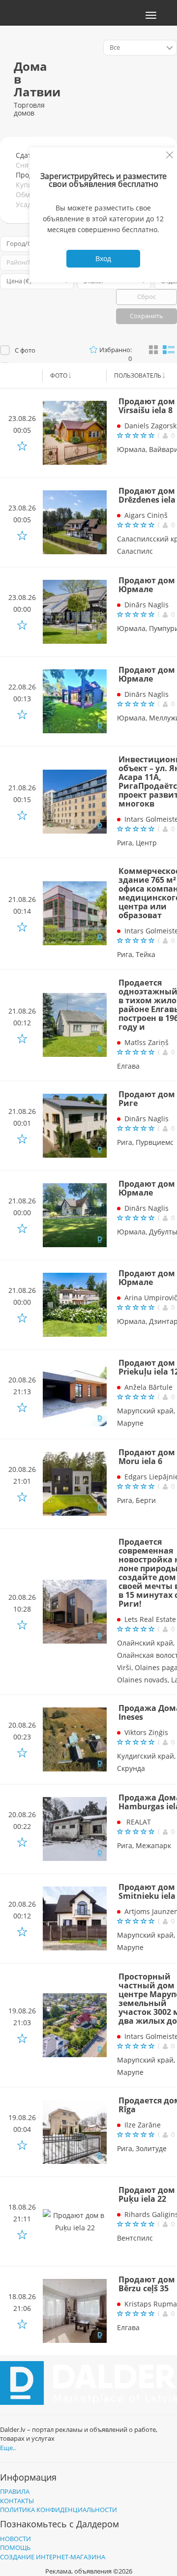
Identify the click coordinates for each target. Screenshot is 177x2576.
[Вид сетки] (153, 350)
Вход (103, 258)
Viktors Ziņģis (146, 1732)
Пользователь (138, 375)
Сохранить (147, 316)
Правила (15, 2491)
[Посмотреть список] (169, 349)
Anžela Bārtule (148, 1387)
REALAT (138, 1822)
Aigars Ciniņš (146, 515)
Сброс (147, 297)
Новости (15, 2539)
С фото (25, 350)
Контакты (17, 2501)
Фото (59, 375)
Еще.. (8, 2448)
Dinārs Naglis (147, 605)
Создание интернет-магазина (53, 2557)
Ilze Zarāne (143, 2125)
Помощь (15, 2547)
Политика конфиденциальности (59, 2510)
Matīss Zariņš (147, 1042)
